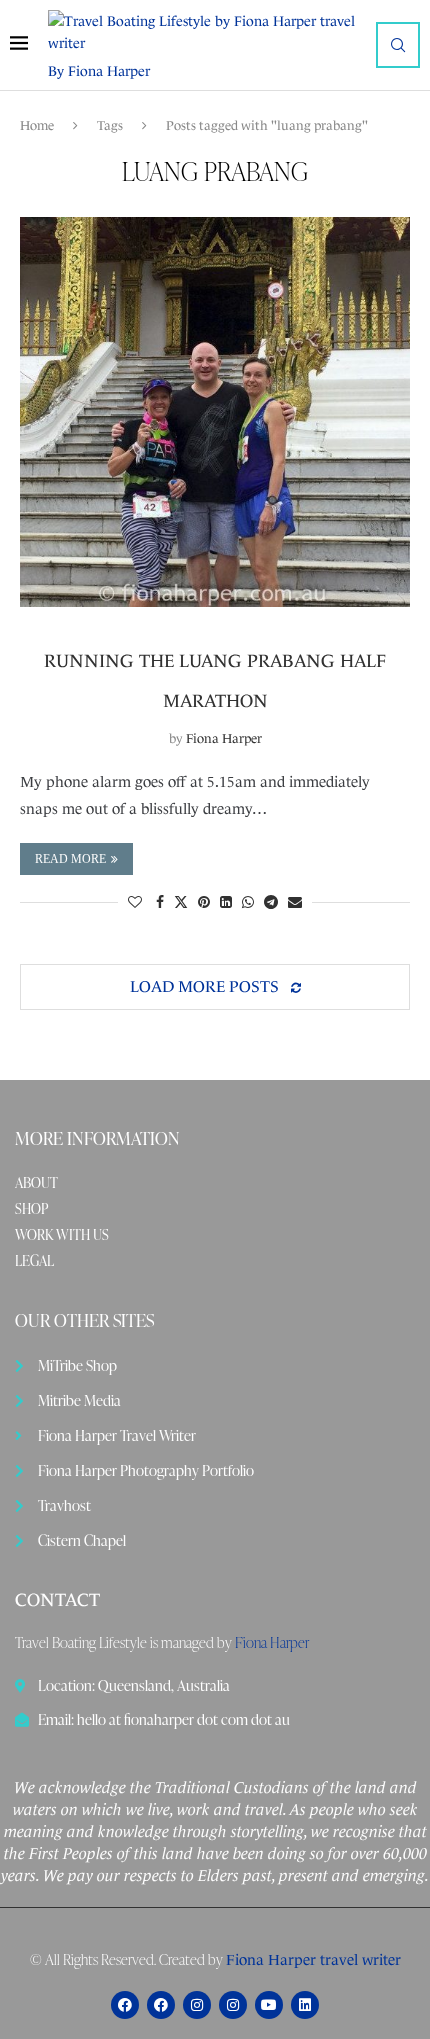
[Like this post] (135, 902)
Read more (70, 859)
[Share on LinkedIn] (226, 902)
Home (37, 125)
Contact (57, 1600)
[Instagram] (197, 2005)
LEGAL (34, 1261)
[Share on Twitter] (181, 902)
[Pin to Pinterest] (204, 902)
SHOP (31, 1209)
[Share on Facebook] (160, 902)
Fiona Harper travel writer (313, 1959)
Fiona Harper (224, 738)
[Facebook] (125, 2005)
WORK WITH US (62, 1235)
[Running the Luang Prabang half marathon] (215, 412)
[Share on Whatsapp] (248, 902)
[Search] (398, 45)
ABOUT (36, 1183)
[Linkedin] (305, 2005)
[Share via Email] (295, 902)
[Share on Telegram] (271, 902)
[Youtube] (269, 2005)
